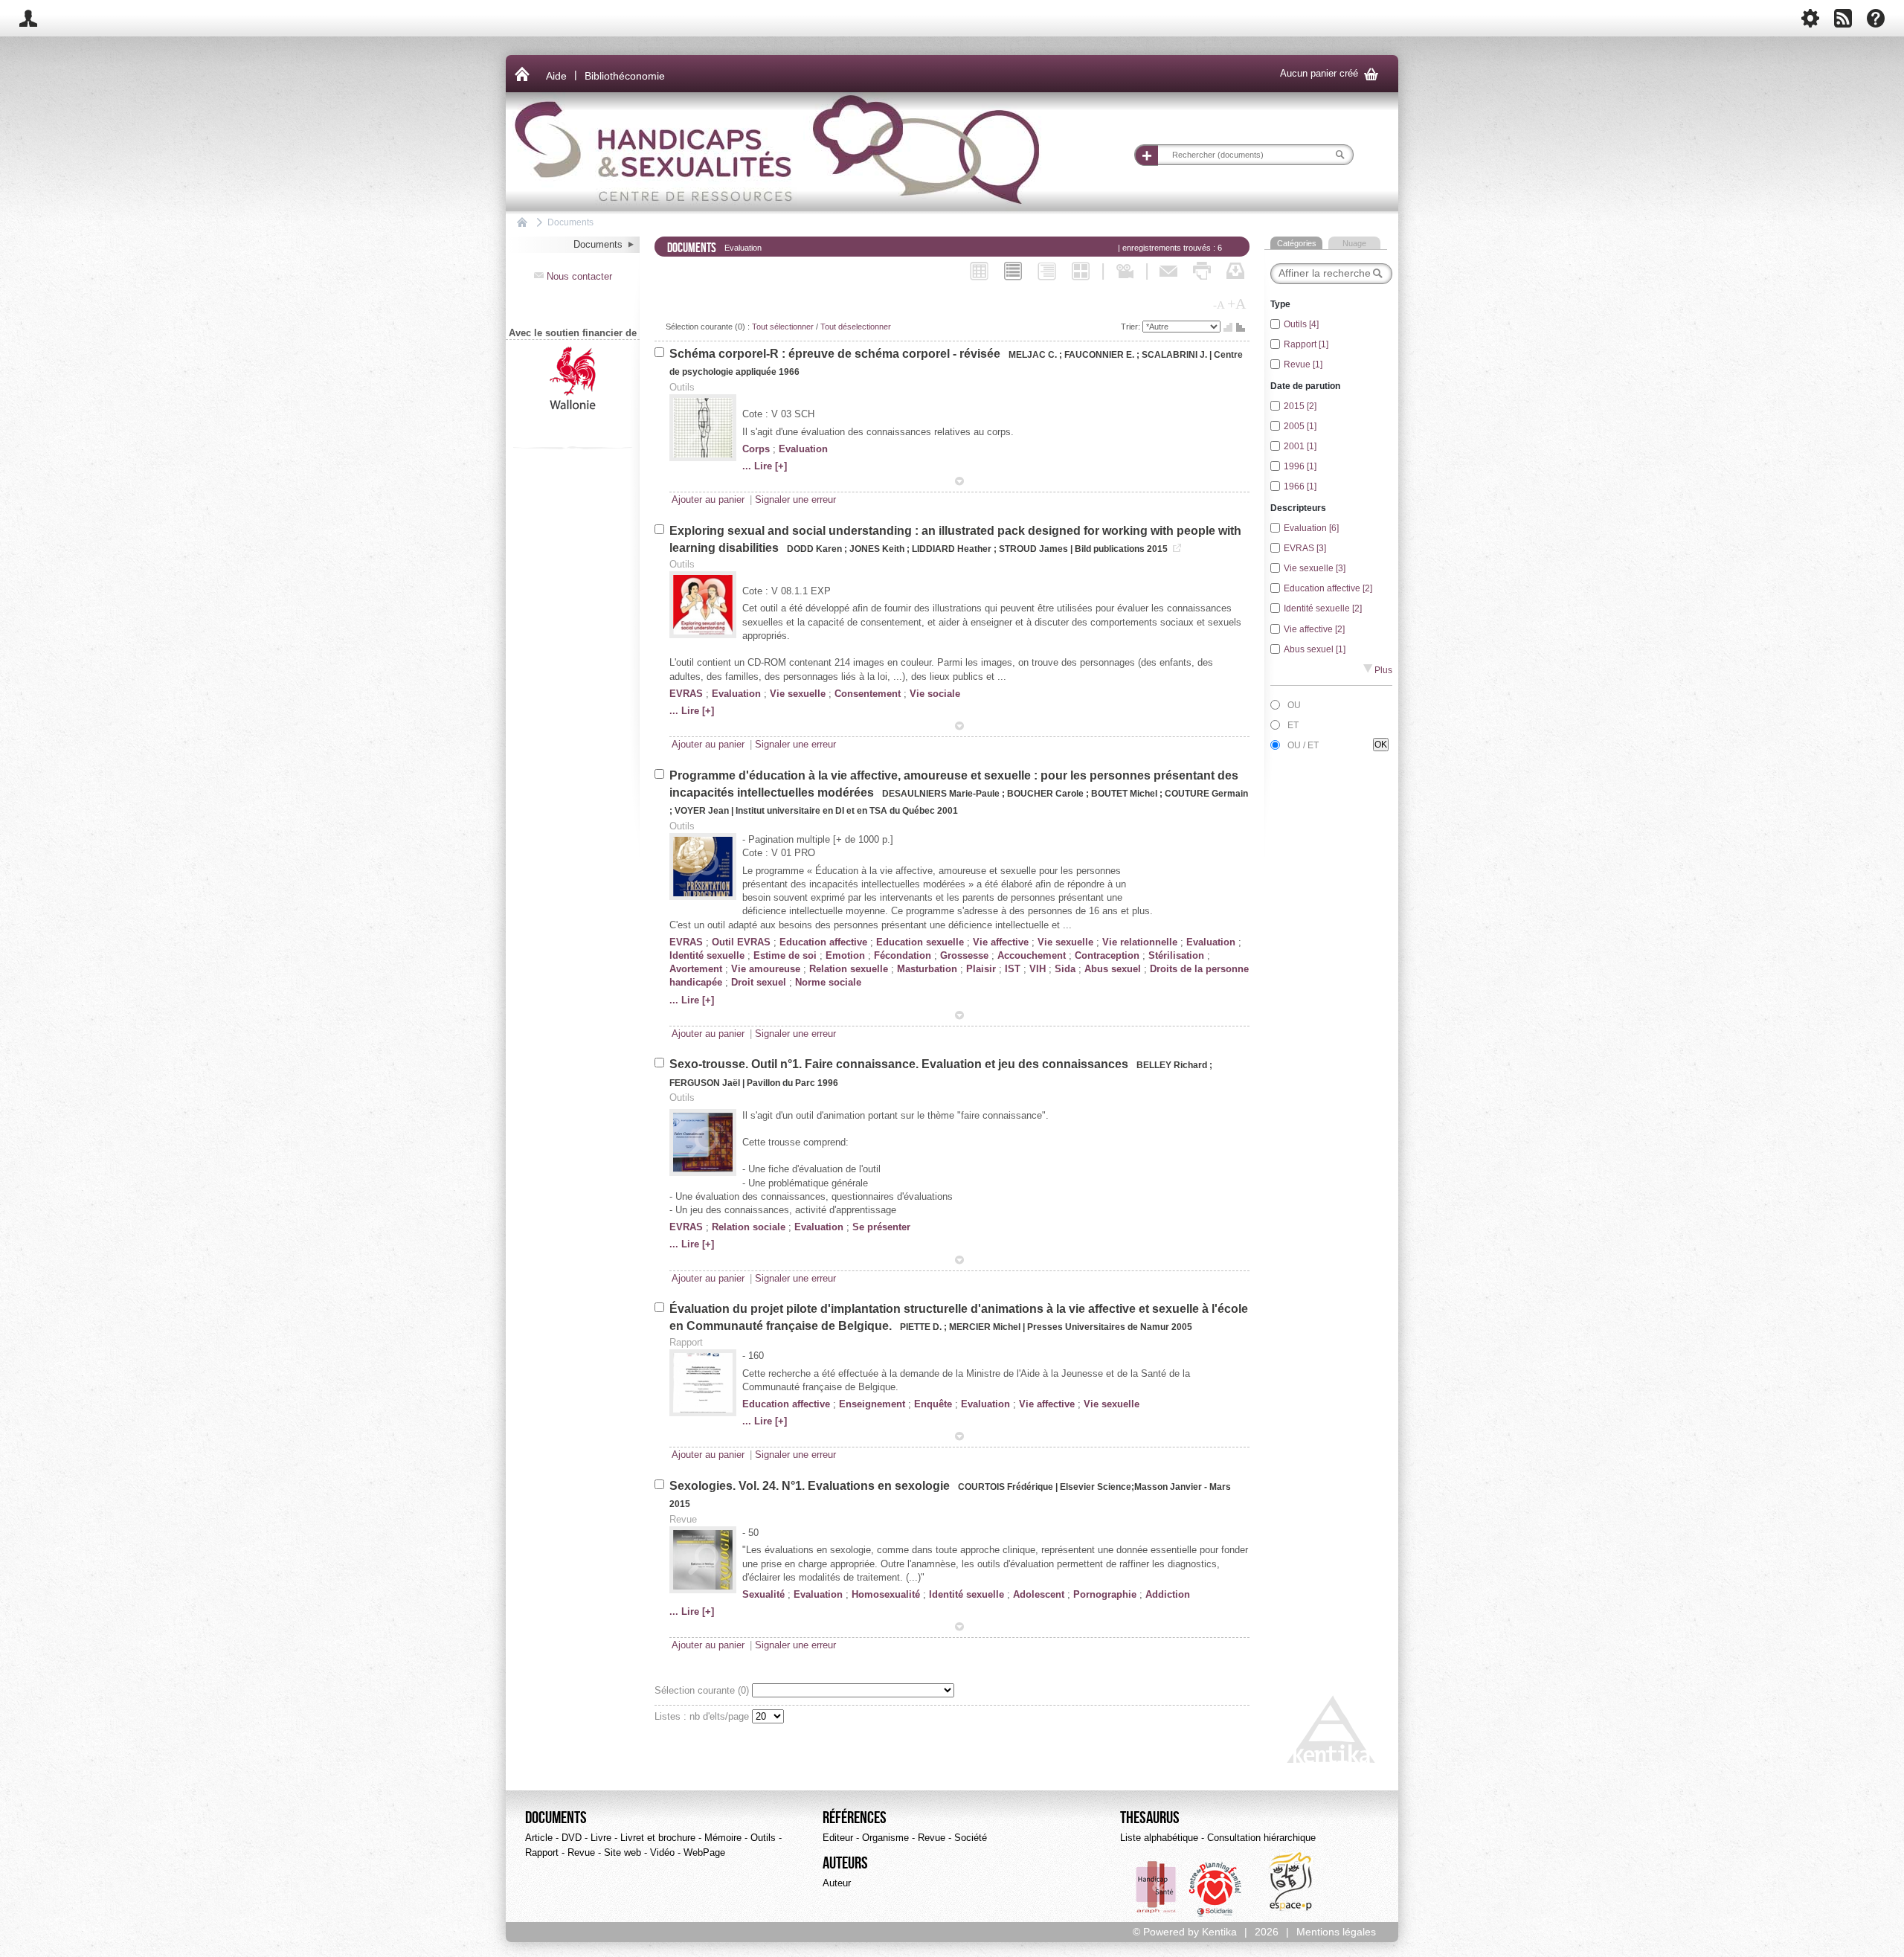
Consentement (868, 694)
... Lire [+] (765, 466)
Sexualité (763, 1594)
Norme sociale (828, 982)
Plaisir (981, 969)
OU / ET (1303, 745)
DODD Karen (816, 549)
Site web (623, 1852)
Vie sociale (935, 694)
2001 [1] (1300, 446)
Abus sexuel (1113, 969)
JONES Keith (877, 549)
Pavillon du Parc (781, 1083)
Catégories (1297, 243)
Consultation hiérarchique (1261, 1838)
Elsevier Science (1096, 1487)
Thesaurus (1150, 1818)
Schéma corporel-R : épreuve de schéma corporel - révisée (836, 354)
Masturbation (927, 969)
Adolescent (1039, 1594)
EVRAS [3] (1305, 548)
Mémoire (723, 1838)
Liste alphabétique (1159, 1838)
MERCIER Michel (986, 1327)
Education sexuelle (920, 942)
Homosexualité (886, 1594)
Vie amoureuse (766, 969)
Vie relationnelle (1140, 942)
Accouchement (1032, 955)
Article (539, 1838)
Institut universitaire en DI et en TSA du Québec (835, 811)
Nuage (1354, 243)
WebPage (704, 1852)
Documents (570, 222)
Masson (1151, 1487)
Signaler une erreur (795, 499)
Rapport (542, 1852)
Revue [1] (1303, 364)
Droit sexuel (759, 982)
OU (1294, 705)
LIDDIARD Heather (953, 549)
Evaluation (803, 449)
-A (1219, 305)
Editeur (838, 1838)
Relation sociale (749, 1227)
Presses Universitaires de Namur (1098, 1327)
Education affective (823, 942)
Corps (756, 449)
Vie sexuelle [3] (1315, 568)
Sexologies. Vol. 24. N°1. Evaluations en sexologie (811, 1486)
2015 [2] (1300, 406)
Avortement (696, 969)
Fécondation (903, 955)
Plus (1378, 670)
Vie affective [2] (1314, 629)
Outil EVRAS (741, 942)
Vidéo (662, 1852)
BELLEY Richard (1173, 1065)
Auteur (837, 1883)
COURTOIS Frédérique (1007, 1487)
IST (1013, 969)
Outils (763, 1838)
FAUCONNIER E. (1099, 355)
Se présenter (881, 1227)
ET (1293, 725)
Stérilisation (1176, 955)
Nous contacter (573, 276)
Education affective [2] (1328, 588)
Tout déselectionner (856, 327)
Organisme (885, 1838)
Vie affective (1001, 942)
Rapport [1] (1306, 344)
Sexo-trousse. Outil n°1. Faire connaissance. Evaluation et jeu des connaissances (900, 1064)
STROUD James (1035, 549)
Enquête (933, 1404)
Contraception (1107, 955)
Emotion (845, 955)
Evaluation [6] (1311, 528)
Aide (556, 76)
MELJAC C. (1033, 355)
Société (971, 1838)
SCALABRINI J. (1174, 355)
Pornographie (1105, 1594)
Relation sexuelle (849, 969)
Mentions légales (1336, 1932)
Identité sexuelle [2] (1323, 608)
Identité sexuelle (707, 955)
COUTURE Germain (1206, 794)
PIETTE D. (921, 1327)
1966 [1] (1300, 486)
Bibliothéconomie (625, 76)
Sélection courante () (703, 1690)
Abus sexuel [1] (1315, 649)
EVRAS (686, 694)
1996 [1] (1300, 466)
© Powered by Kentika (1185, 1932)
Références (855, 1818)
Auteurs (845, 1863)
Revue (581, 1852)
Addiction (1168, 1594)
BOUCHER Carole (1045, 794)
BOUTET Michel (1125, 794)
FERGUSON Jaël (706, 1083)
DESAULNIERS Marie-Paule (942, 794)
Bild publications (1110, 549)
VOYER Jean (702, 811)
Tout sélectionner (783, 327)
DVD (572, 1838)
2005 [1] (1300, 426)
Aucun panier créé (1329, 74)
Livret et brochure (658, 1838)
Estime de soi (785, 955)
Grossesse (964, 955)
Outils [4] (1301, 324)
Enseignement (872, 1404)
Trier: (1132, 327)
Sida (1065, 969)
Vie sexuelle (798, 694)
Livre (601, 1838)
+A (1236, 303)
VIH (1038, 969)
